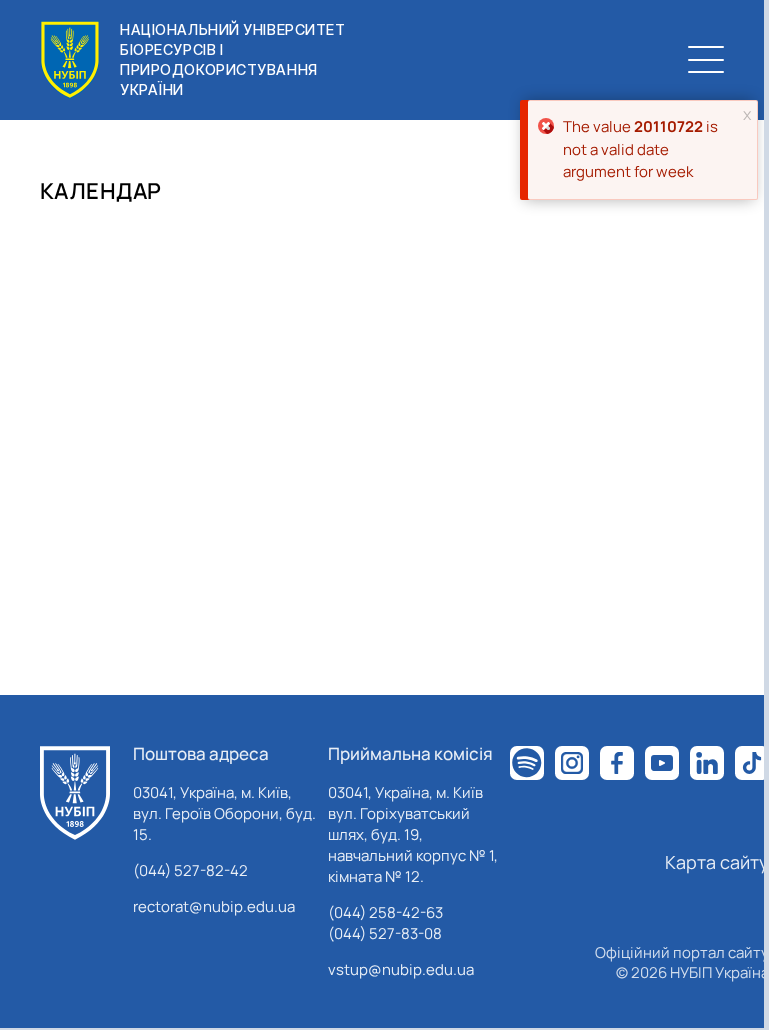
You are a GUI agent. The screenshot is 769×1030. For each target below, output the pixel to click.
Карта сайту (717, 862)
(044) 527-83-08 (385, 933)
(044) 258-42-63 (385, 912)
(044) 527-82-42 (190, 870)
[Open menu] (706, 60)
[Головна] (75, 793)
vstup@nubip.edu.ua (401, 969)
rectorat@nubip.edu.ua (214, 906)
